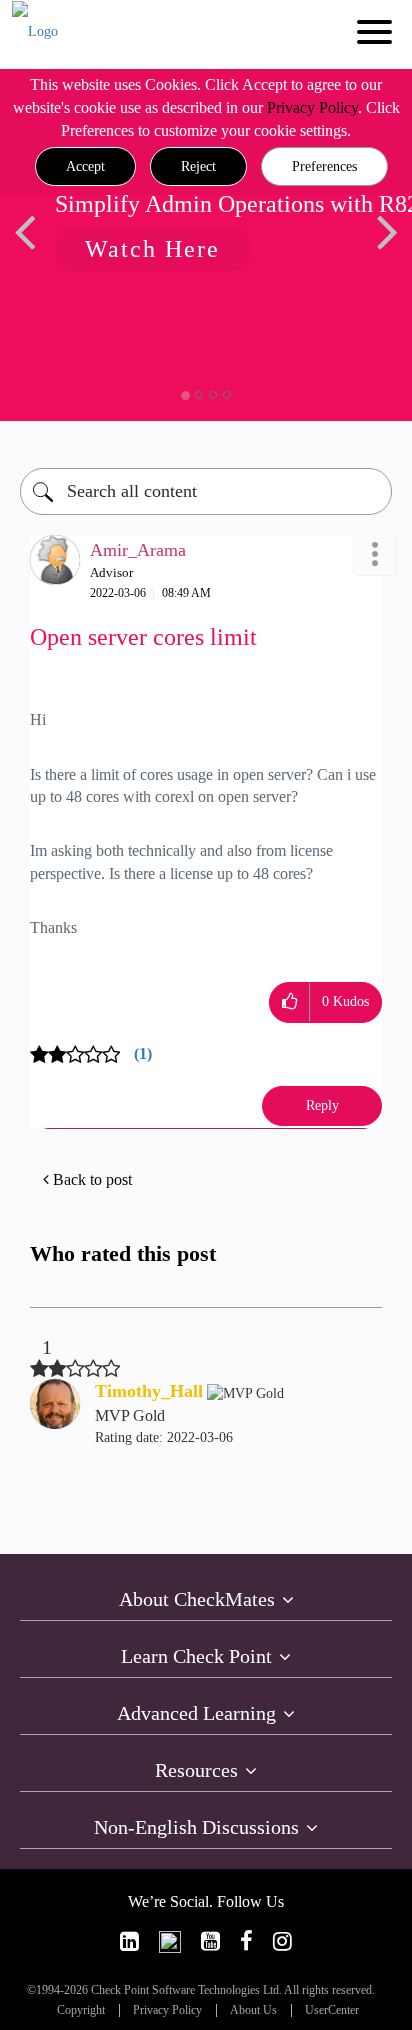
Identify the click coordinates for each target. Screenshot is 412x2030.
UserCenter (332, 2010)
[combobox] (206, 491)
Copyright (81, 2010)
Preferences (324, 166)
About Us (253, 2010)
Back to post (92, 1179)
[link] (129, 1941)
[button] (85, 167)
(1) (143, 1053)
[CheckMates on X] (170, 1941)
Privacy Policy (312, 107)
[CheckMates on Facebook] (246, 1941)
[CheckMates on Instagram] (282, 1941)
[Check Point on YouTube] (210, 1941)
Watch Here (152, 249)
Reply (322, 1105)
